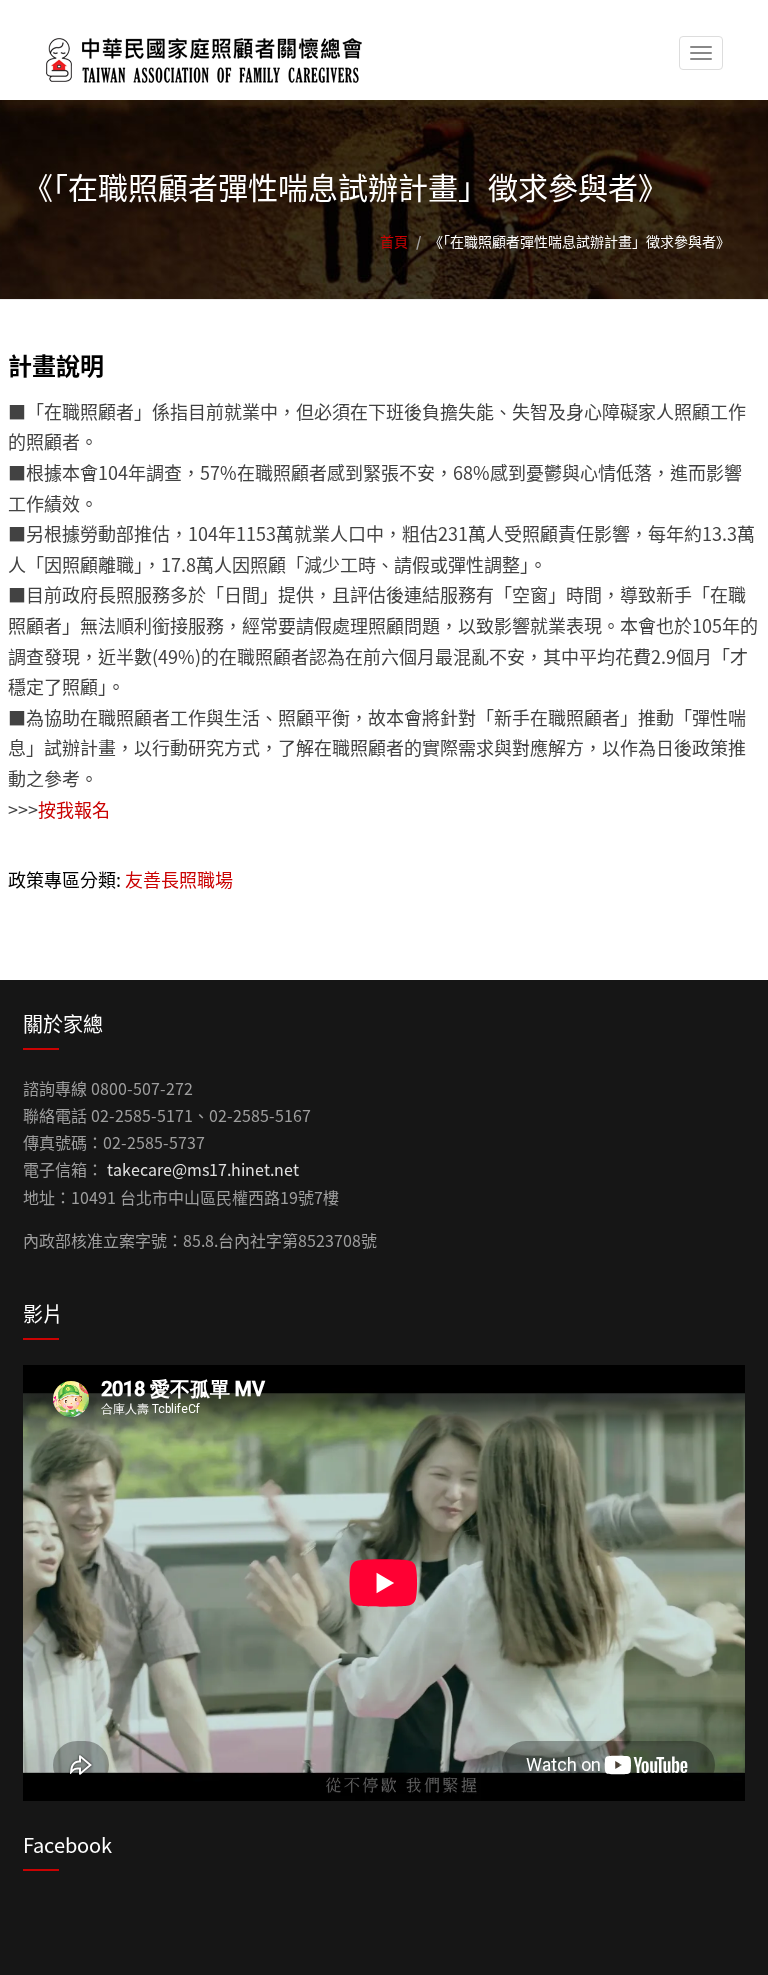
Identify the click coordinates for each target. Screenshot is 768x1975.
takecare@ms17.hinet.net (203, 1169)
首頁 (394, 241)
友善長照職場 (179, 879)
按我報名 (74, 809)
